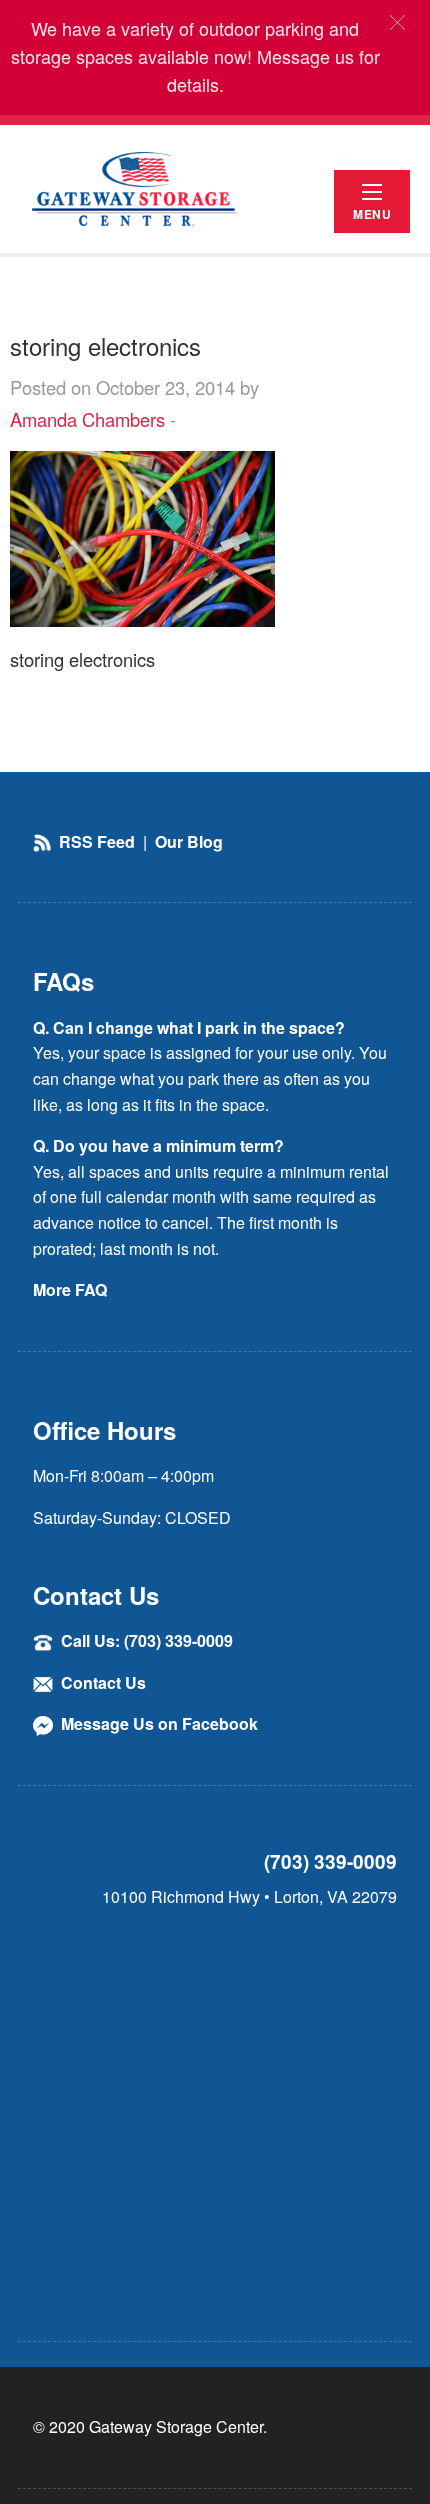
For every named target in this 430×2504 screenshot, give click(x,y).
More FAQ (70, 1289)
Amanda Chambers (87, 419)
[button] (397, 22)
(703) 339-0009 (330, 1861)
